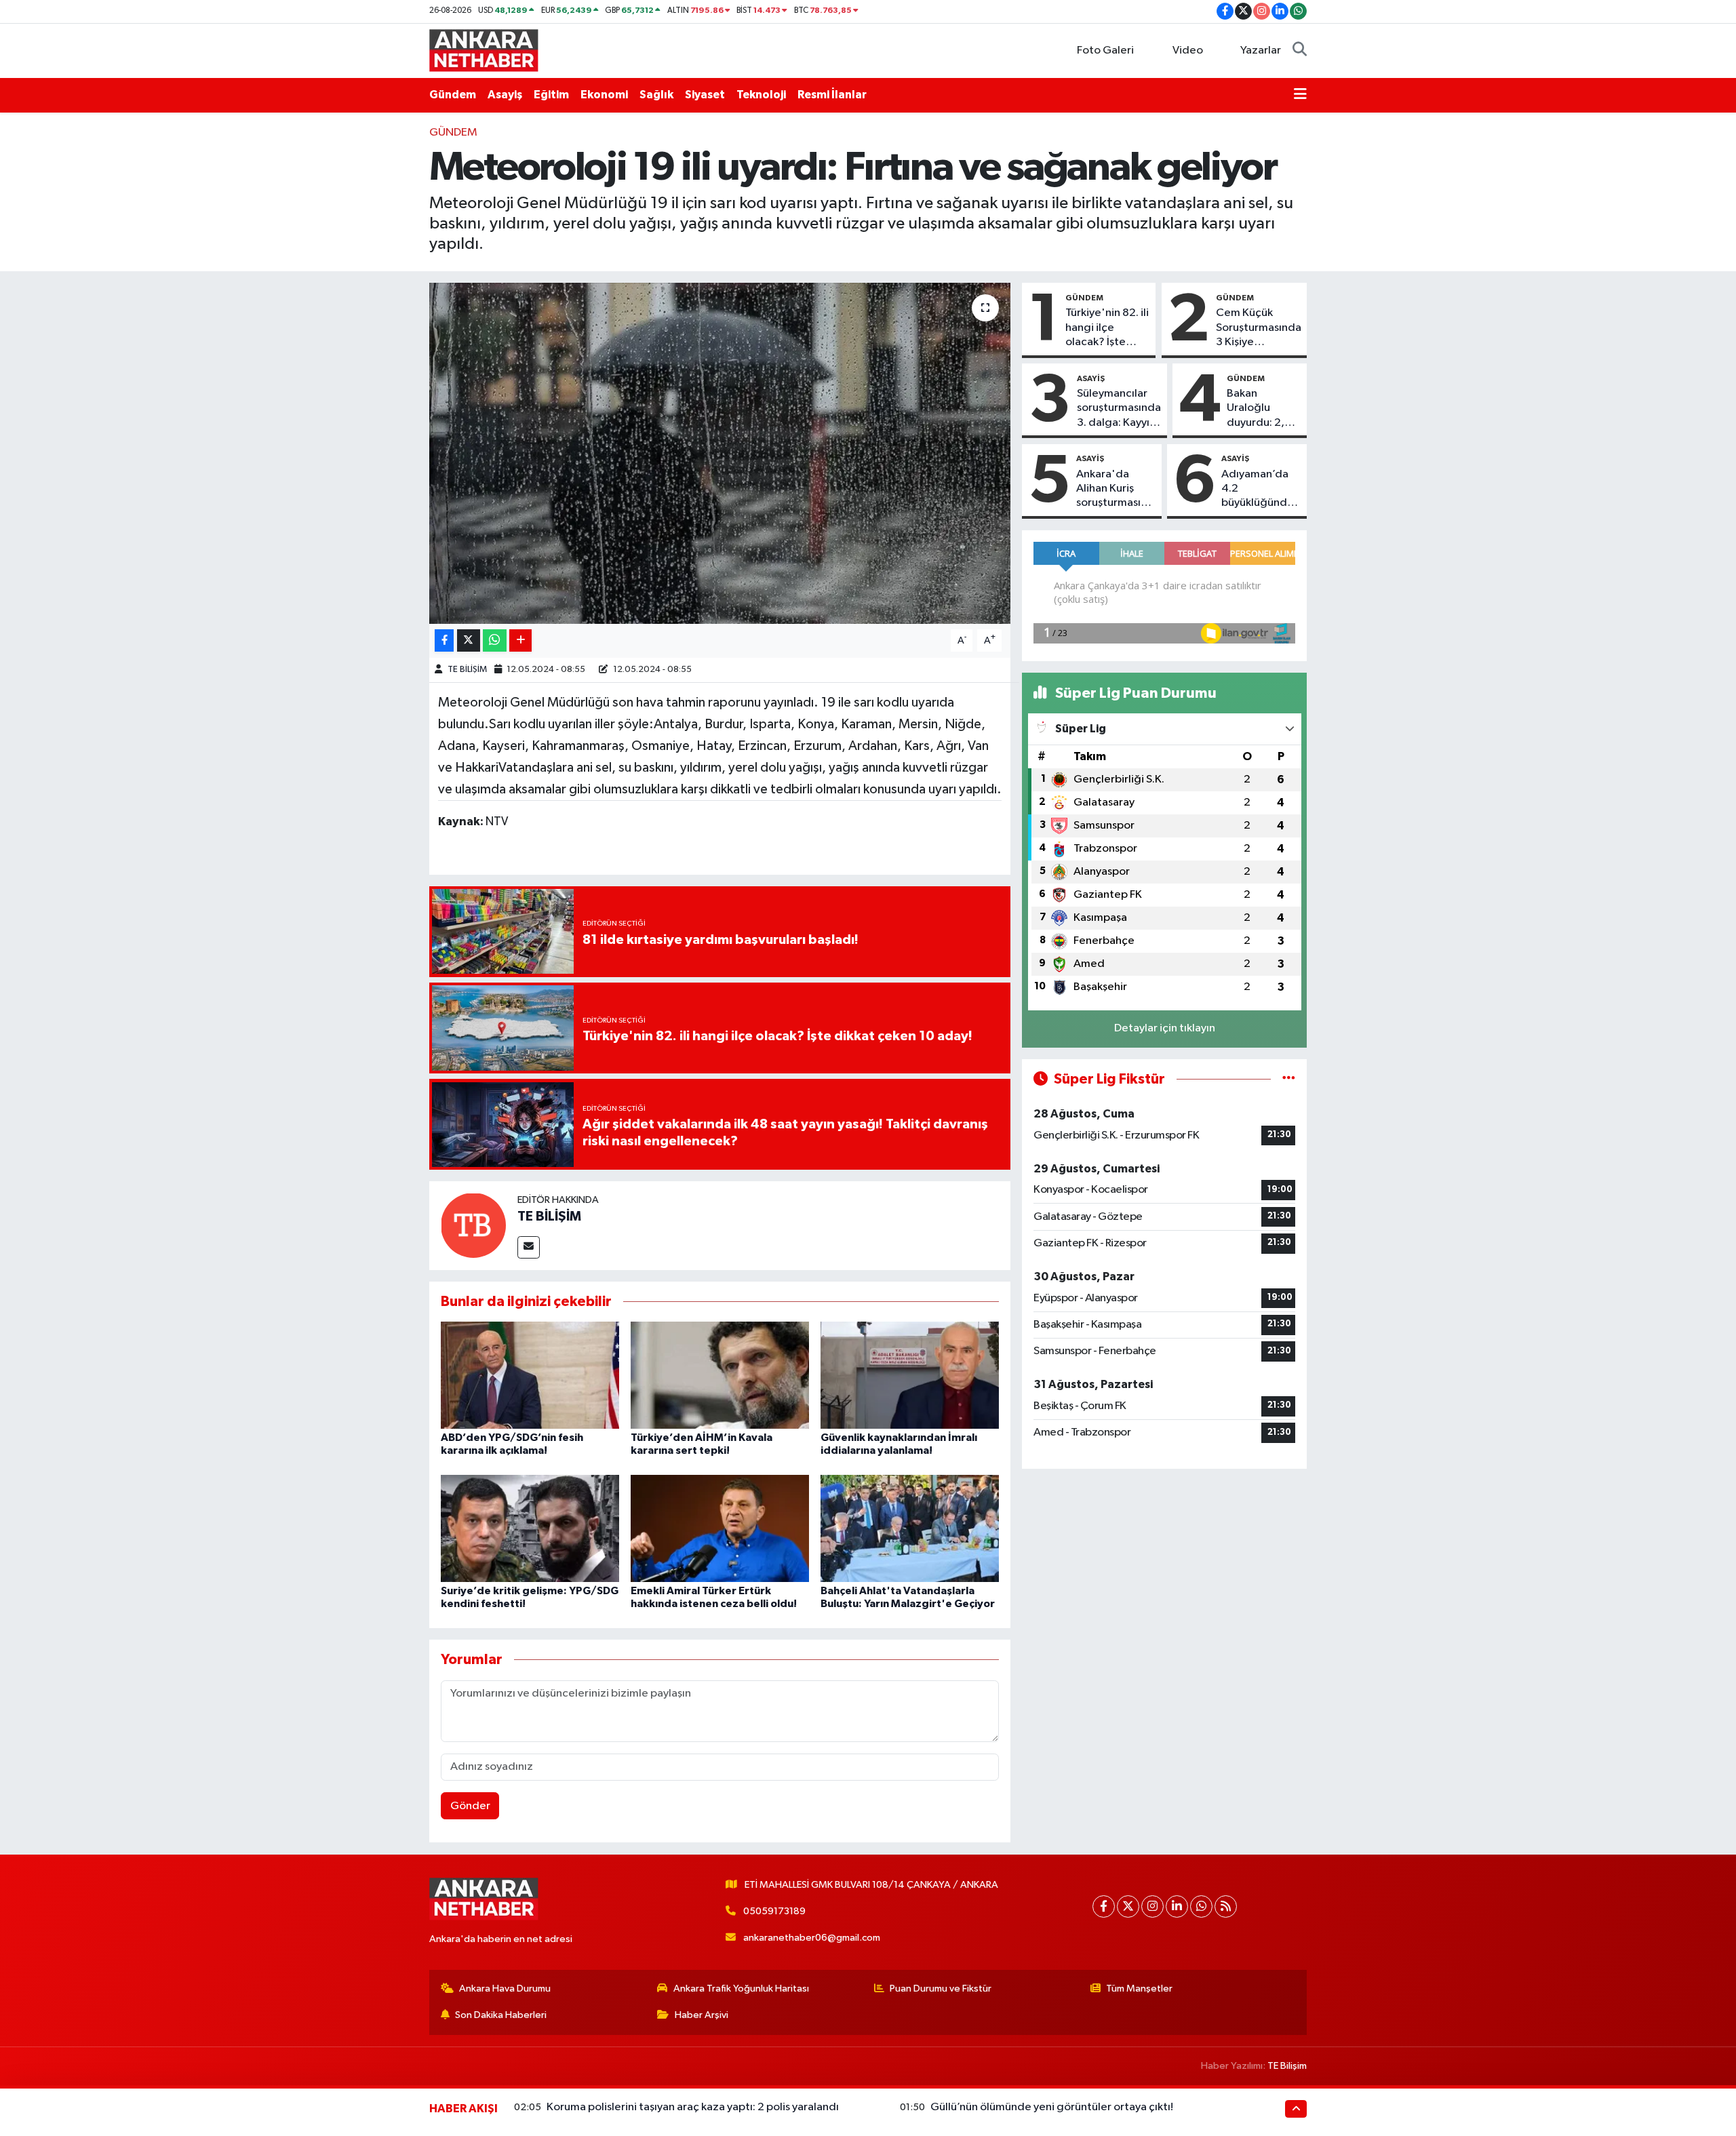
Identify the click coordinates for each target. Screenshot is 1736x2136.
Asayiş (505, 95)
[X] (1128, 1906)
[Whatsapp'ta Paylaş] (495, 640)
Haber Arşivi (702, 2015)
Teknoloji (761, 95)
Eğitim (551, 95)
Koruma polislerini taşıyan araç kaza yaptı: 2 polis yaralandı (693, 2107)
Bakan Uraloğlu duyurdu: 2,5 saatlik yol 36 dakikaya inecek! (1259, 409)
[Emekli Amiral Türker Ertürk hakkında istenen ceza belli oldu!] (720, 1528)
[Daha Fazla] (520, 640)
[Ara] (1300, 51)
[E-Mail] (529, 1247)
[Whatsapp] (1201, 1906)
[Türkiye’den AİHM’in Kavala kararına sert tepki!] (720, 1375)
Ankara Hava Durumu (505, 1989)
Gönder (470, 1806)
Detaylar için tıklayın (1165, 1028)
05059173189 (774, 1911)
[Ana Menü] (1300, 95)
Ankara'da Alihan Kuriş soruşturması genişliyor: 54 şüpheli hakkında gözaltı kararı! (1111, 490)
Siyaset (705, 95)
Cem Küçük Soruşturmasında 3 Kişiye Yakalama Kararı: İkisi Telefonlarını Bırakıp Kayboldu (1259, 328)
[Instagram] (1152, 1906)
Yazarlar (1261, 51)
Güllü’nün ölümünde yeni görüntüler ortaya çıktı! (1052, 2107)
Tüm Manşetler (1139, 1989)
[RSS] (1226, 1906)
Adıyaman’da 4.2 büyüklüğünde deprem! (1258, 490)
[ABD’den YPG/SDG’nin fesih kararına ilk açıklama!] (530, 1375)
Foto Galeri (1105, 51)
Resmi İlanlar (832, 95)
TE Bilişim (1287, 2066)
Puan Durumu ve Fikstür (941, 1989)
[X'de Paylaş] (469, 640)
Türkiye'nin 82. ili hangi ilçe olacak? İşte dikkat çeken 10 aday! (1107, 328)
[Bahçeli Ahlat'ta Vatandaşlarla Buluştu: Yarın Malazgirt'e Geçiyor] (910, 1528)
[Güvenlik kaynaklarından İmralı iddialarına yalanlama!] (910, 1375)
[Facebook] (1104, 1906)
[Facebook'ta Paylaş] (444, 640)
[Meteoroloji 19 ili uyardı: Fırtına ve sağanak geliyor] (720, 453)
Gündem (453, 95)
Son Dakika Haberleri (501, 2015)
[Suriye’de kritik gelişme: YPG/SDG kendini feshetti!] (530, 1528)
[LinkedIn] (1177, 1906)
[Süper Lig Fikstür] (1289, 1079)
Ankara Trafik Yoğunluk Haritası (741, 1989)
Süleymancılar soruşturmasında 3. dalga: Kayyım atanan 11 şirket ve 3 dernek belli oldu (1119, 409)
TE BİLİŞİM (467, 670)
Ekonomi (604, 95)
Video (1188, 51)
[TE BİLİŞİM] (473, 1225)
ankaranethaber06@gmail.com (812, 1938)
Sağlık (656, 95)
